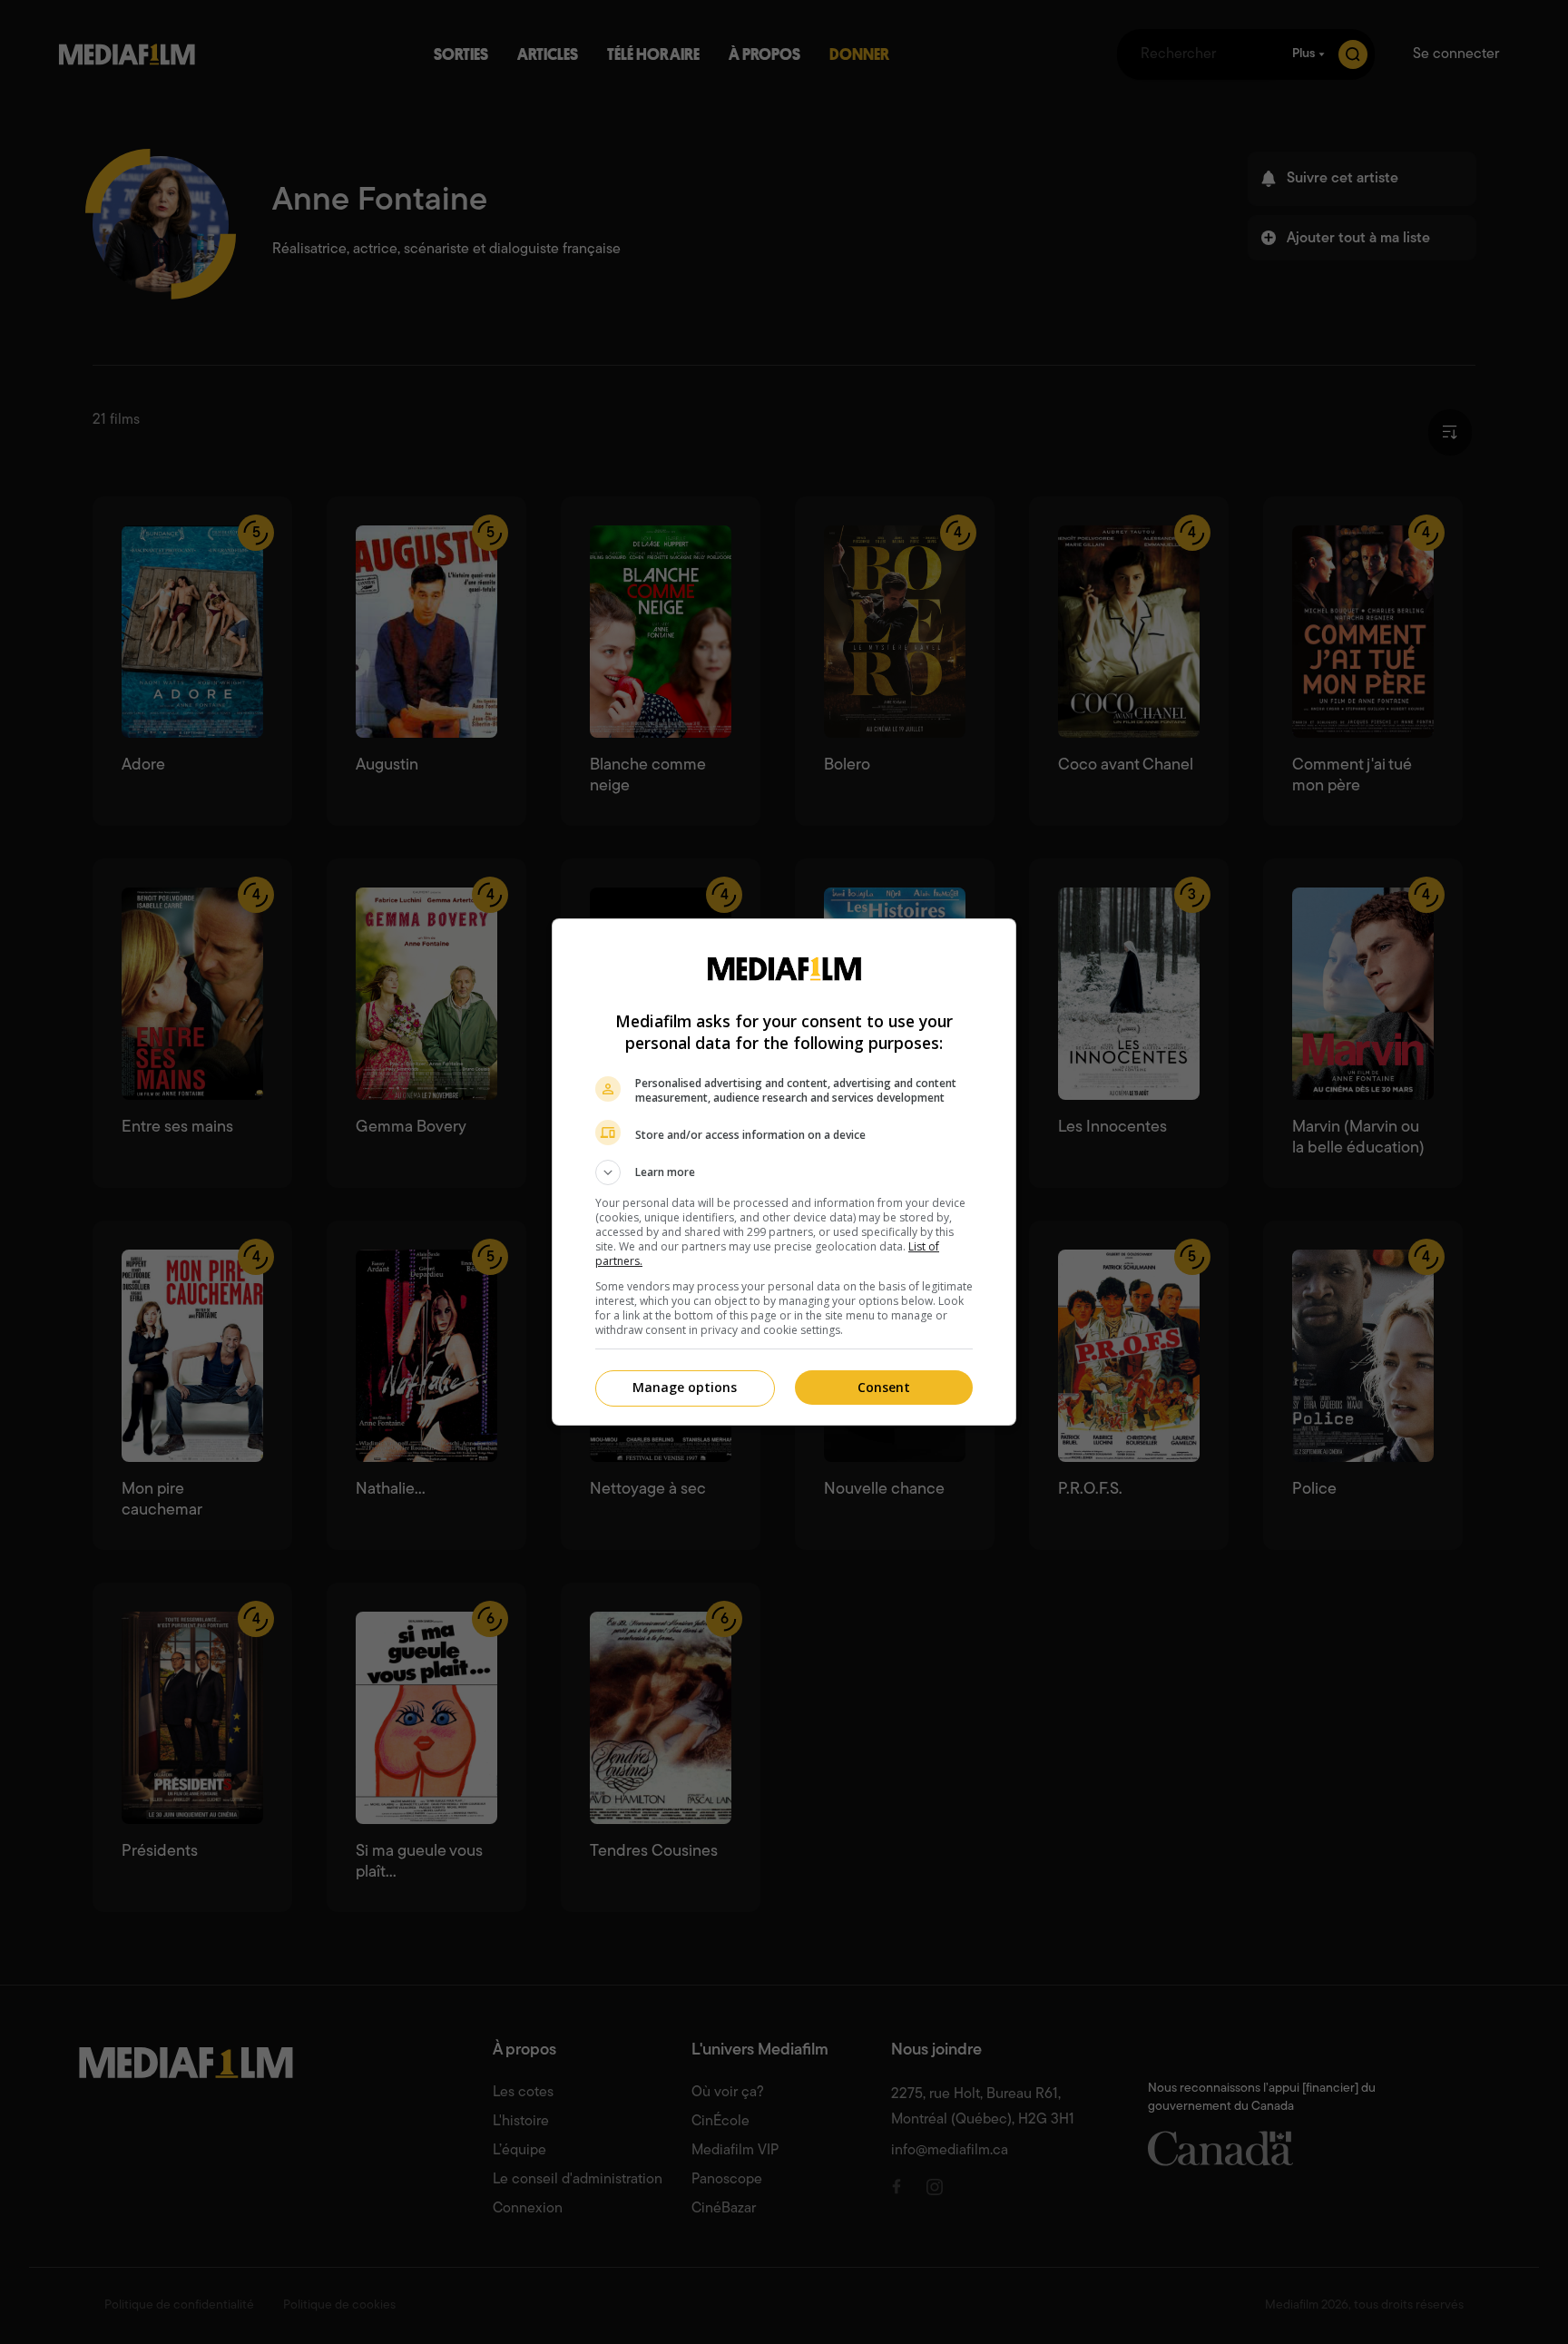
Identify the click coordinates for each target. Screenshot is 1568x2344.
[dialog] (784, 1172)
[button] (784, 1172)
